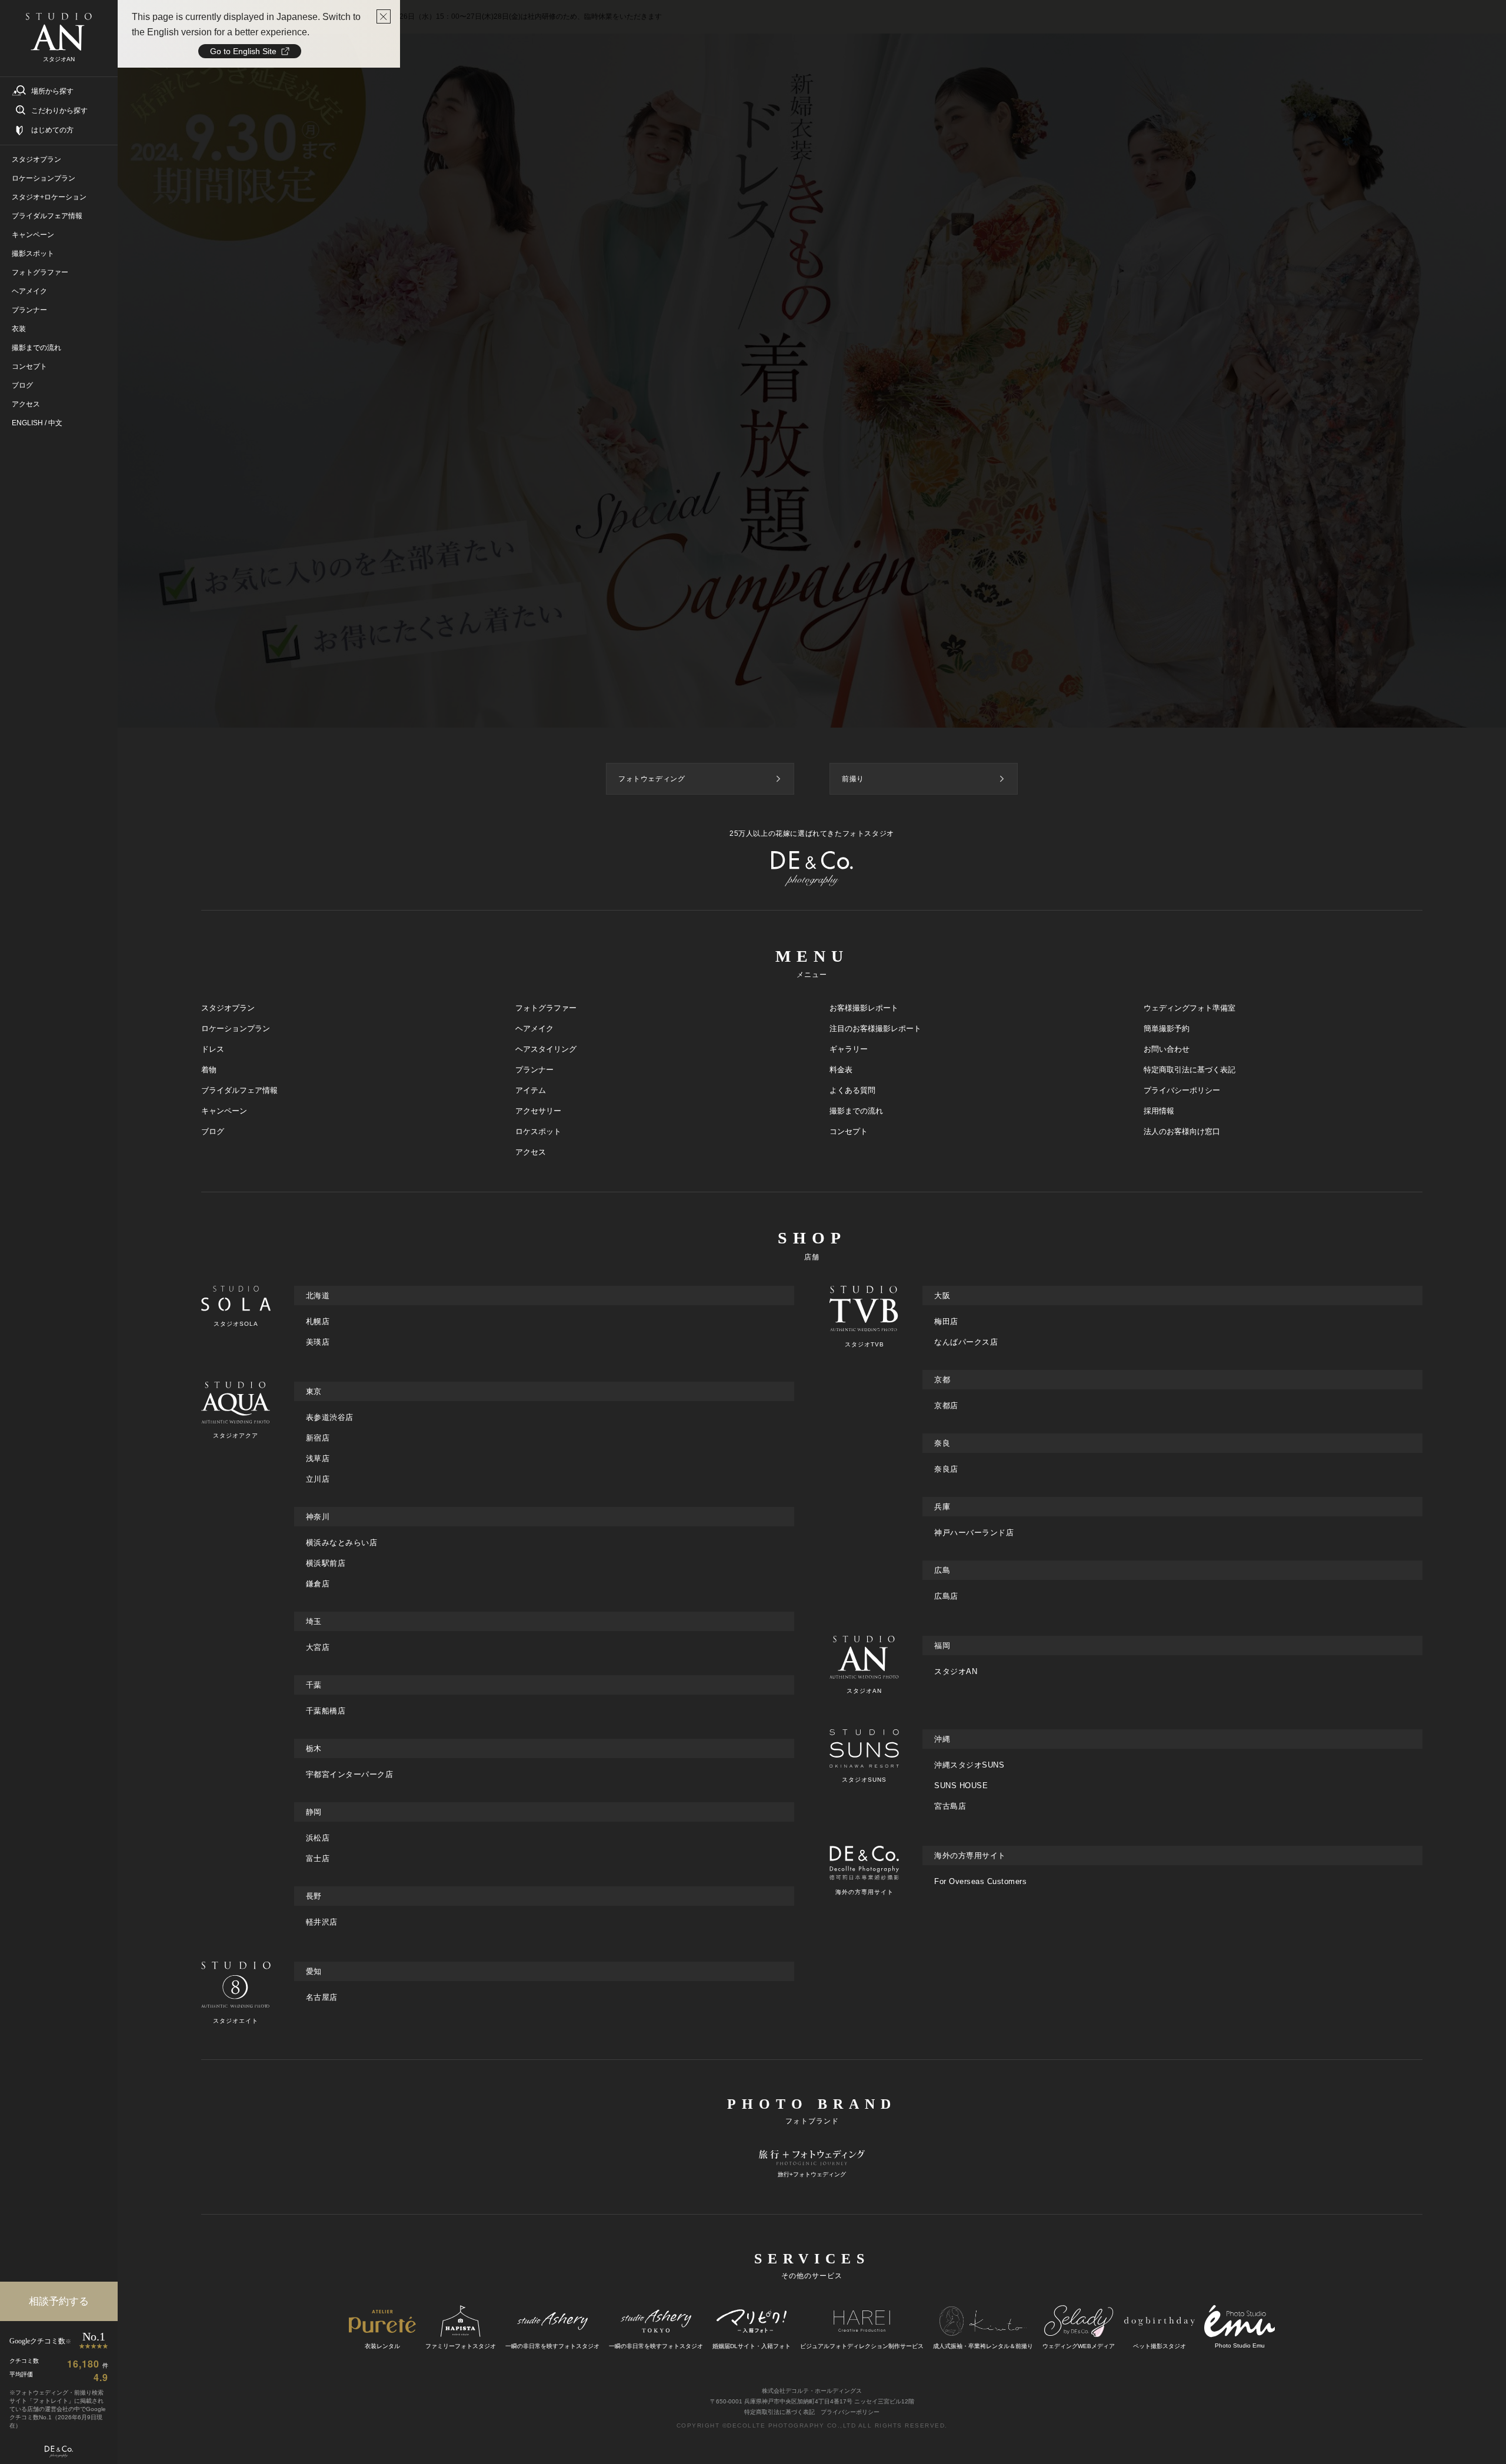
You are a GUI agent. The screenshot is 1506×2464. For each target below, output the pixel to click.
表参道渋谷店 (330, 1417)
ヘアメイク (534, 1028)
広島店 (946, 1596)
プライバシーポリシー (1182, 1090)
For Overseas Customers (980, 1881)
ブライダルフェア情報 (239, 1090)
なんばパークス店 (966, 1342)
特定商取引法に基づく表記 (1190, 1070)
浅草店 (318, 1458)
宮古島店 (950, 1806)
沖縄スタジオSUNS (969, 1765)
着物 (209, 1070)
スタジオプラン (228, 1008)
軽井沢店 (322, 1922)
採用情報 (1159, 1111)
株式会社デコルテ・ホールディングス (812, 2391)
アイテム (531, 1090)
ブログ (213, 1131)
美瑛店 (318, 1342)
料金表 (841, 1070)
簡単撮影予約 (1167, 1028)
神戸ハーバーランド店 (974, 1533)
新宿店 (318, 1438)
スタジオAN (956, 1671)
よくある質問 (852, 1090)
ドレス (213, 1049)
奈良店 (946, 1469)
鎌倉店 (318, 1584)
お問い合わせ (1167, 1049)
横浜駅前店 (326, 1563)
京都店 (946, 1406)
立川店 (318, 1479)
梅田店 (946, 1321)
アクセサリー (538, 1111)
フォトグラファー (546, 1008)
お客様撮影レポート (864, 1008)
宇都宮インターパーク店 (350, 1774)
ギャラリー (849, 1049)
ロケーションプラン (236, 1028)
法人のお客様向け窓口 (1182, 1131)
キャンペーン (224, 1111)
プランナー (534, 1070)
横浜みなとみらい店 (342, 1543)
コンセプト (849, 1131)
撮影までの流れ (856, 1111)
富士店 (318, 1858)
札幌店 (318, 1321)
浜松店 (318, 1838)
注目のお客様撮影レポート (875, 1028)
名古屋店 (322, 1997)
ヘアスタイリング (546, 1049)
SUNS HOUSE (961, 1786)
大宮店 (318, 1647)
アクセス (531, 1152)
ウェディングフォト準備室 (1190, 1008)
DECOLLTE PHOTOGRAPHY (776, 2425)
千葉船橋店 (326, 1711)
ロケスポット (538, 1131)
